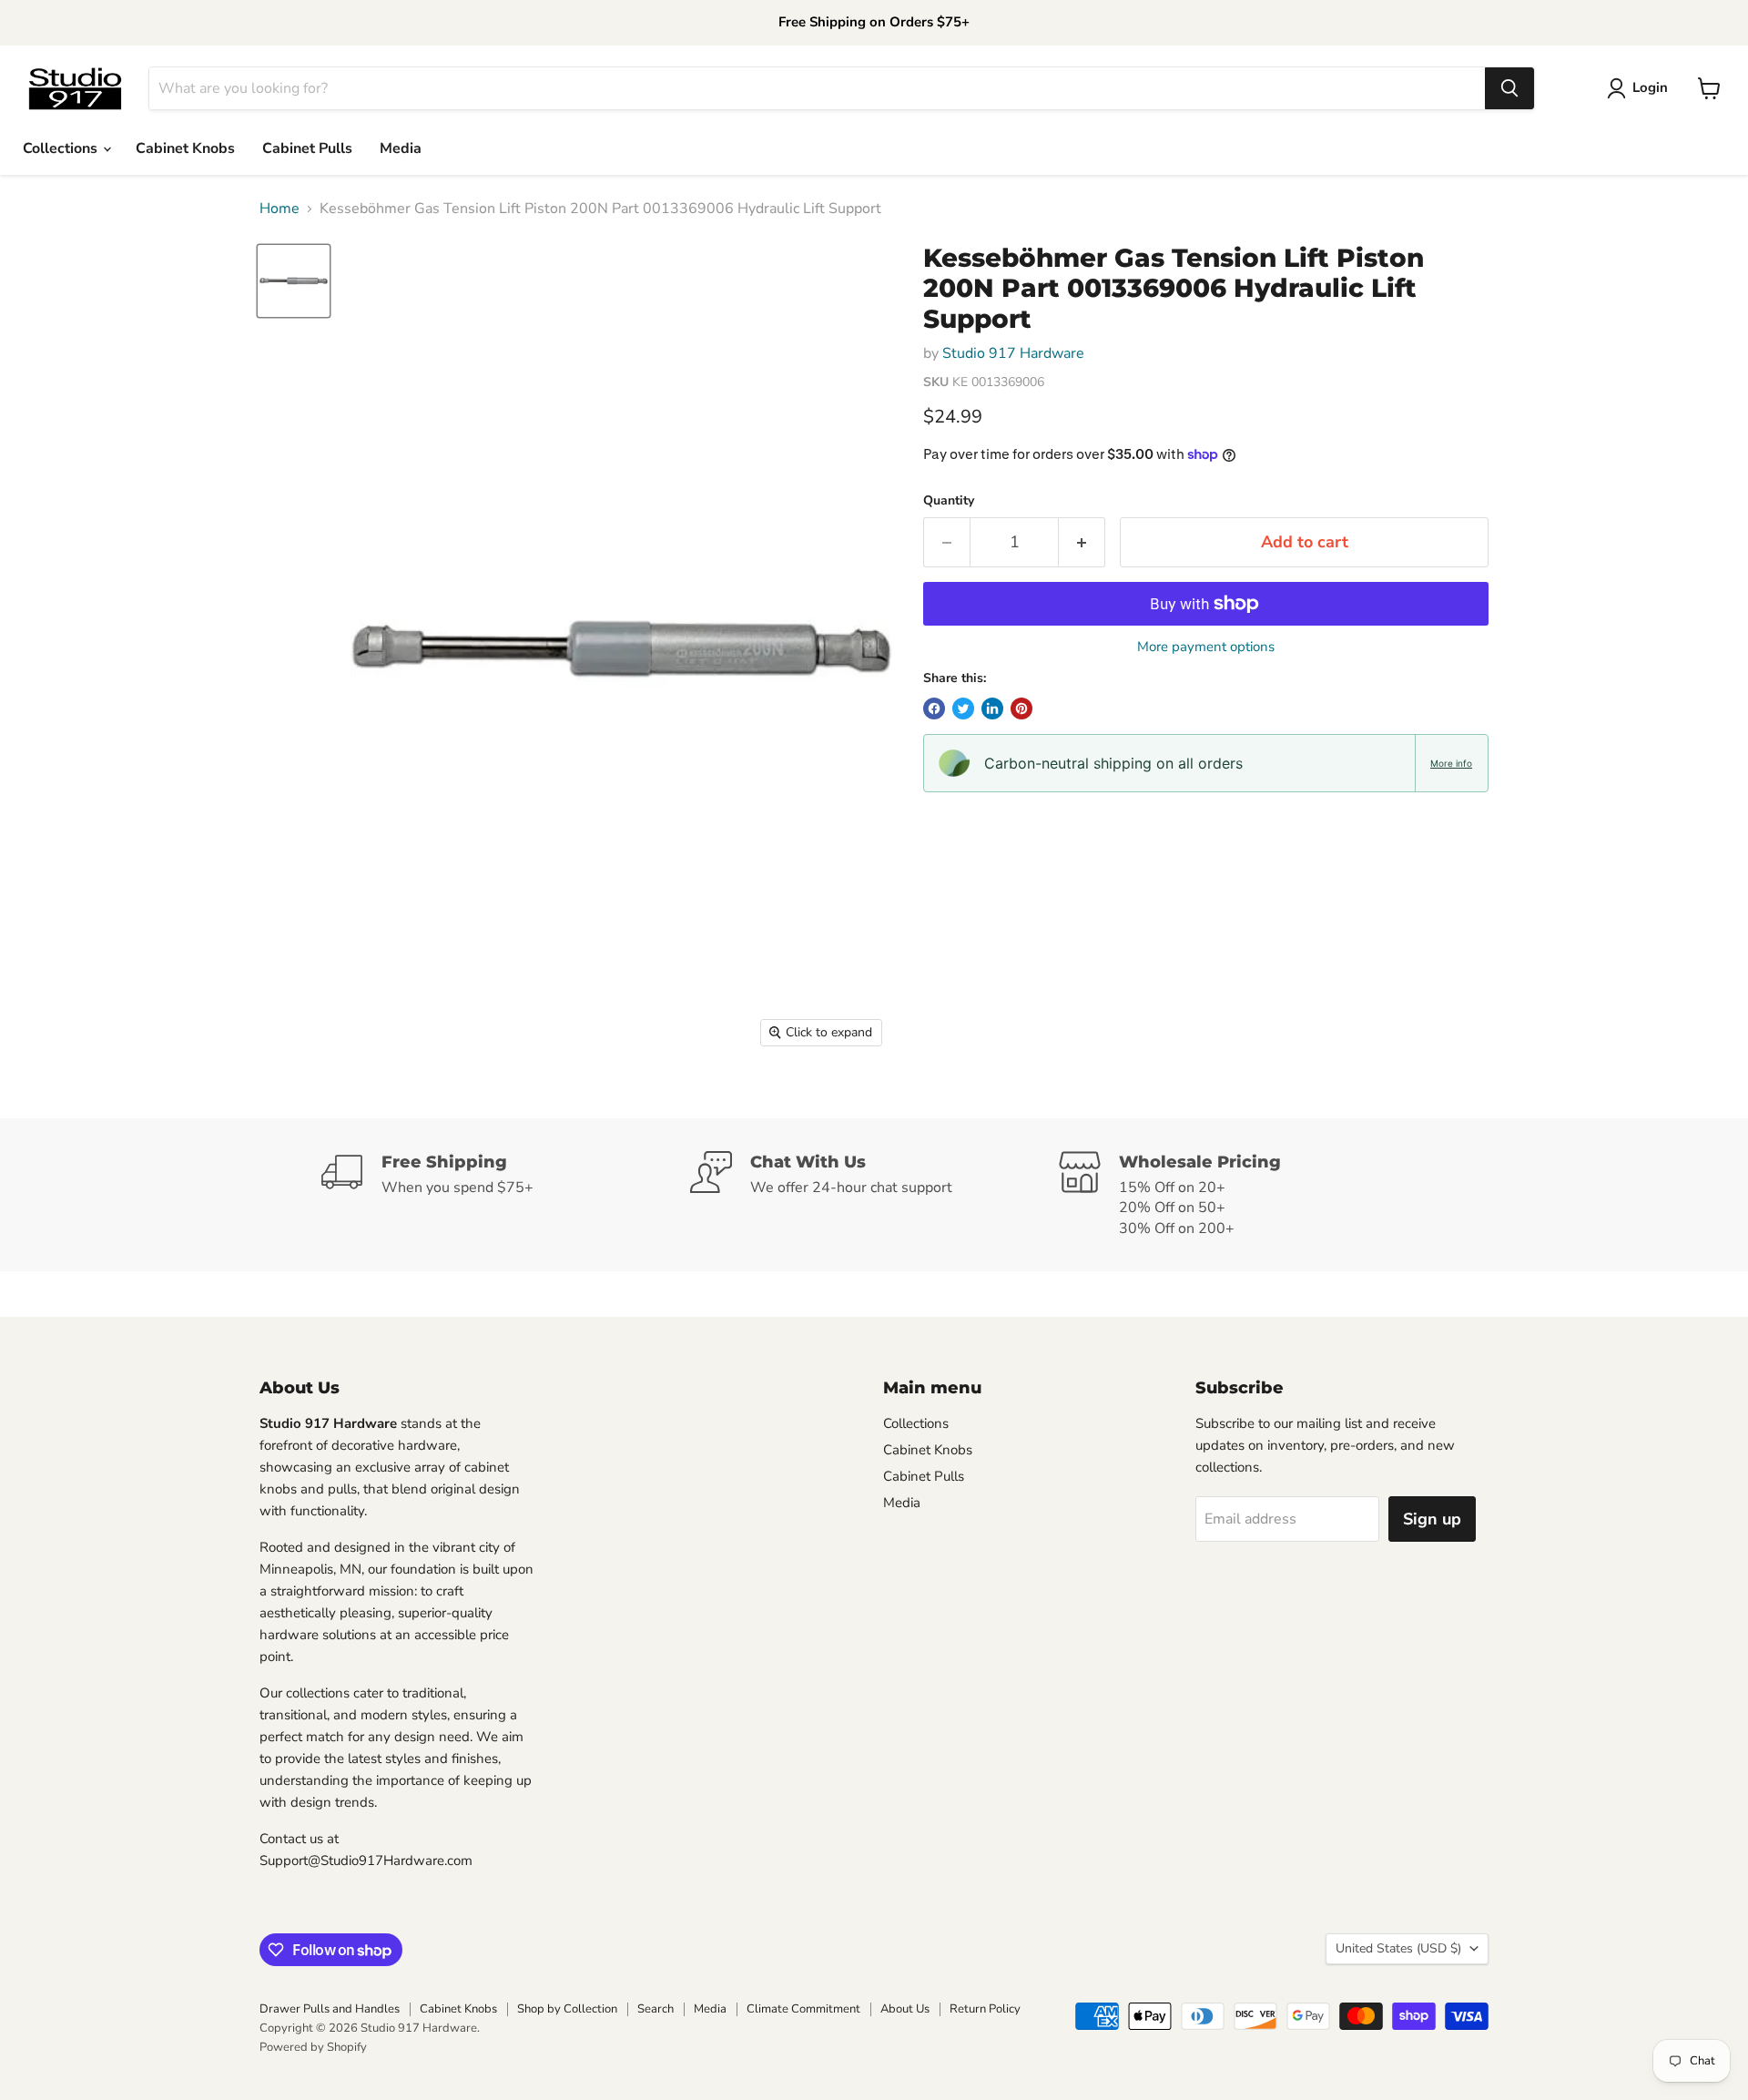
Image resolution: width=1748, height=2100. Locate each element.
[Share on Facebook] (934, 708)
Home (279, 209)
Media (401, 148)
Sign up (1432, 1519)
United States (1398, 1948)
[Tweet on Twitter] (963, 708)
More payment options (1206, 647)
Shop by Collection (567, 2009)
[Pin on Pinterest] (1021, 708)
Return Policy (985, 2009)
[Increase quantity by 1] (1082, 542)
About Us (905, 2009)
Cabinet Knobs (185, 148)
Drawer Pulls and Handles (330, 2009)
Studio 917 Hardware (1013, 353)
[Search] (1509, 88)
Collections (62, 148)
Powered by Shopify (313, 2047)
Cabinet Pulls (307, 148)
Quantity (949, 501)
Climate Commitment (803, 2009)
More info (1451, 763)
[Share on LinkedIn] (992, 708)
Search (655, 2009)
